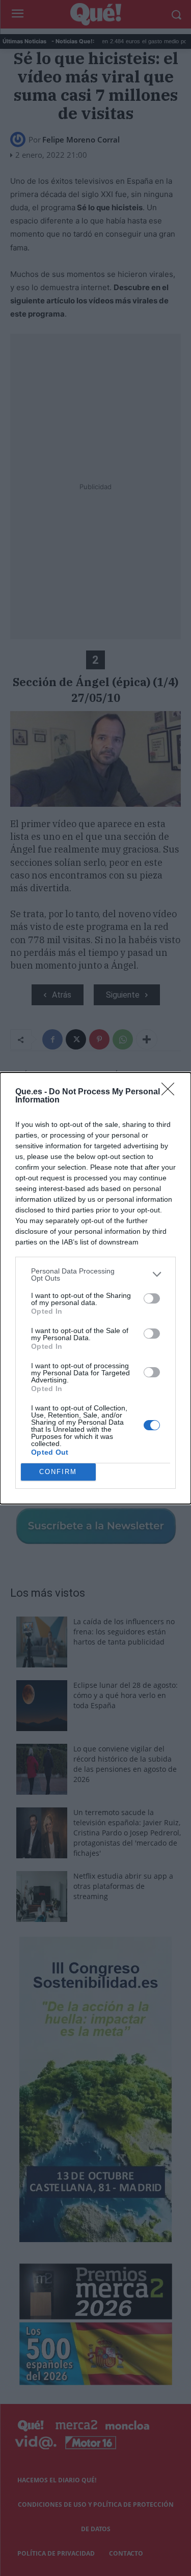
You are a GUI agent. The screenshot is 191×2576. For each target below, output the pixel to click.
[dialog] (95, 1288)
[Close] (171, 1092)
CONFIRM (58, 1472)
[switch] (152, 1298)
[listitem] (95, 1275)
